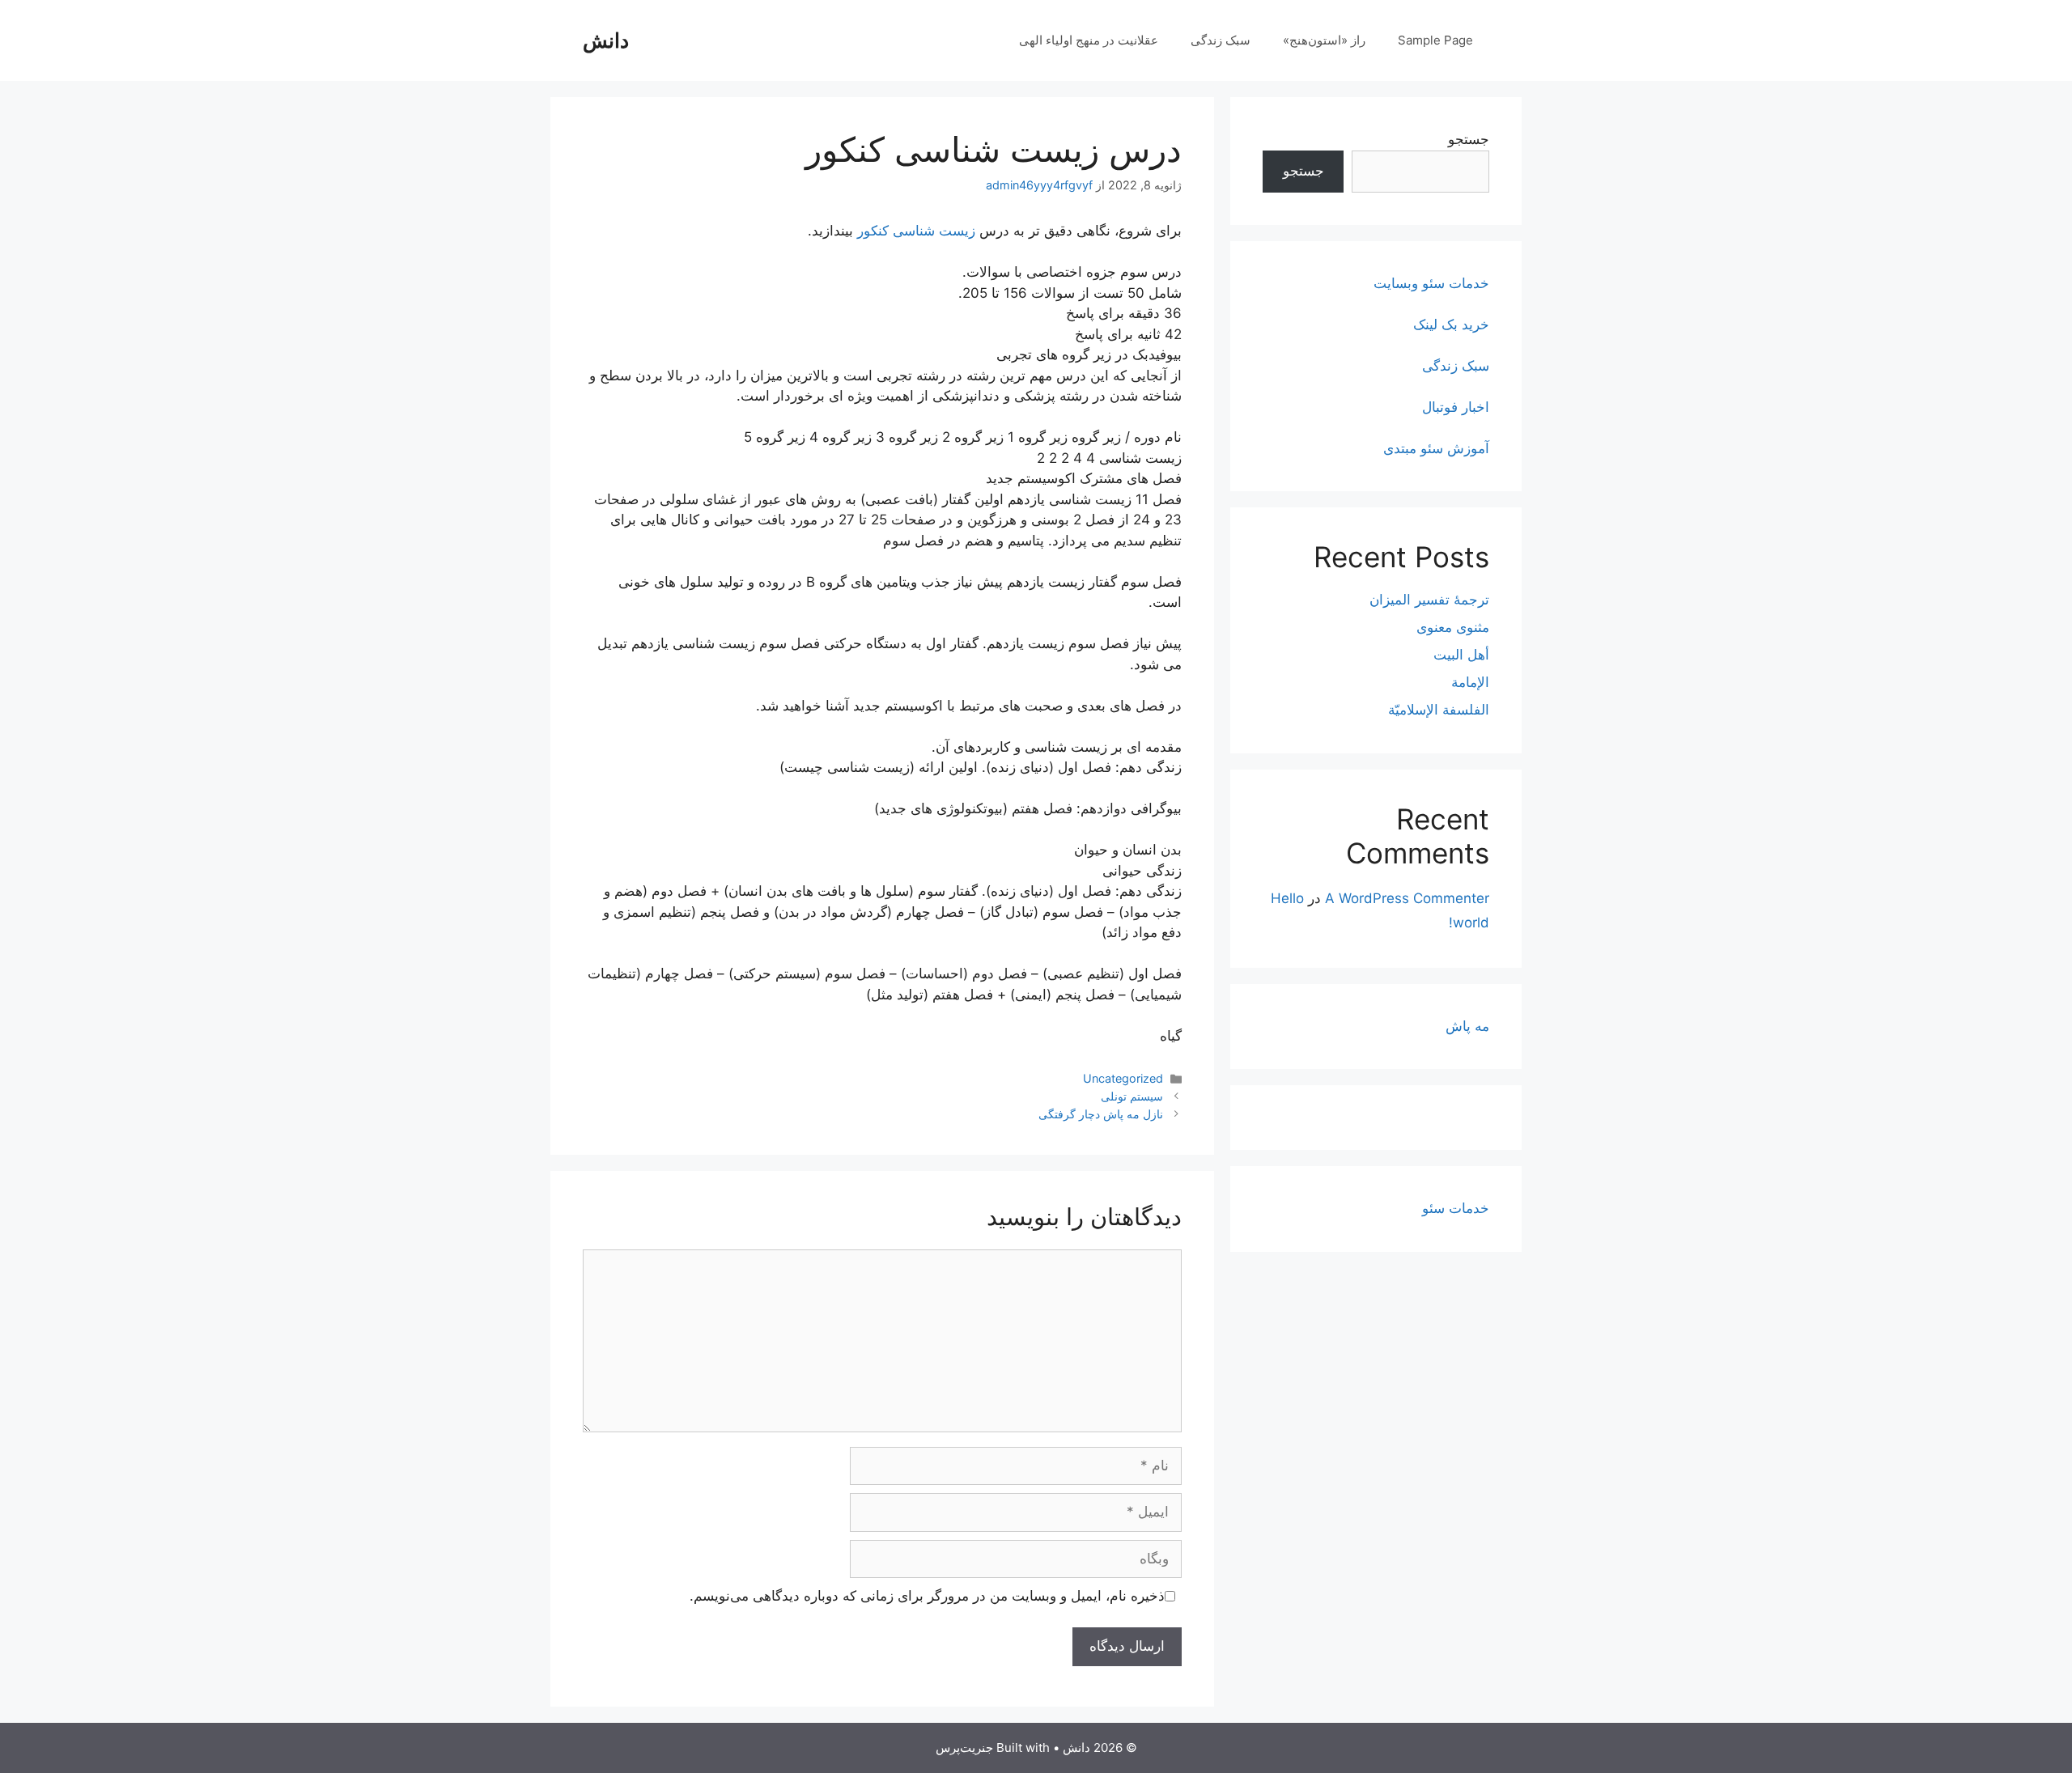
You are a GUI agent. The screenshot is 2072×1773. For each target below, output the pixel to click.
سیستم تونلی (1132, 1096)
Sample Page (1435, 40)
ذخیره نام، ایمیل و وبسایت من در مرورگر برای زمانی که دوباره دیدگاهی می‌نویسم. (927, 1596)
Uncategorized (1123, 1078)
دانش (606, 40)
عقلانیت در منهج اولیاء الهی (1089, 40)
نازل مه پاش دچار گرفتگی (1101, 1114)
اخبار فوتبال (1456, 407)
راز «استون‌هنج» (1324, 40)
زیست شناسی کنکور (916, 231)
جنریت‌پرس (964, 1748)
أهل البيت (1461, 655)
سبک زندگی (1221, 40)
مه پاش (1467, 1026)
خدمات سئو (1456, 1208)
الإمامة (1470, 682)
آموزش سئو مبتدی (1436, 448)
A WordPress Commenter (1407, 898)
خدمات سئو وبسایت (1431, 283)
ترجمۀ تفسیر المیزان (1429, 600)
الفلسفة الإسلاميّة (1439, 710)
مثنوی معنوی (1453, 627)
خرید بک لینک (1451, 324)
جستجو (1469, 139)
